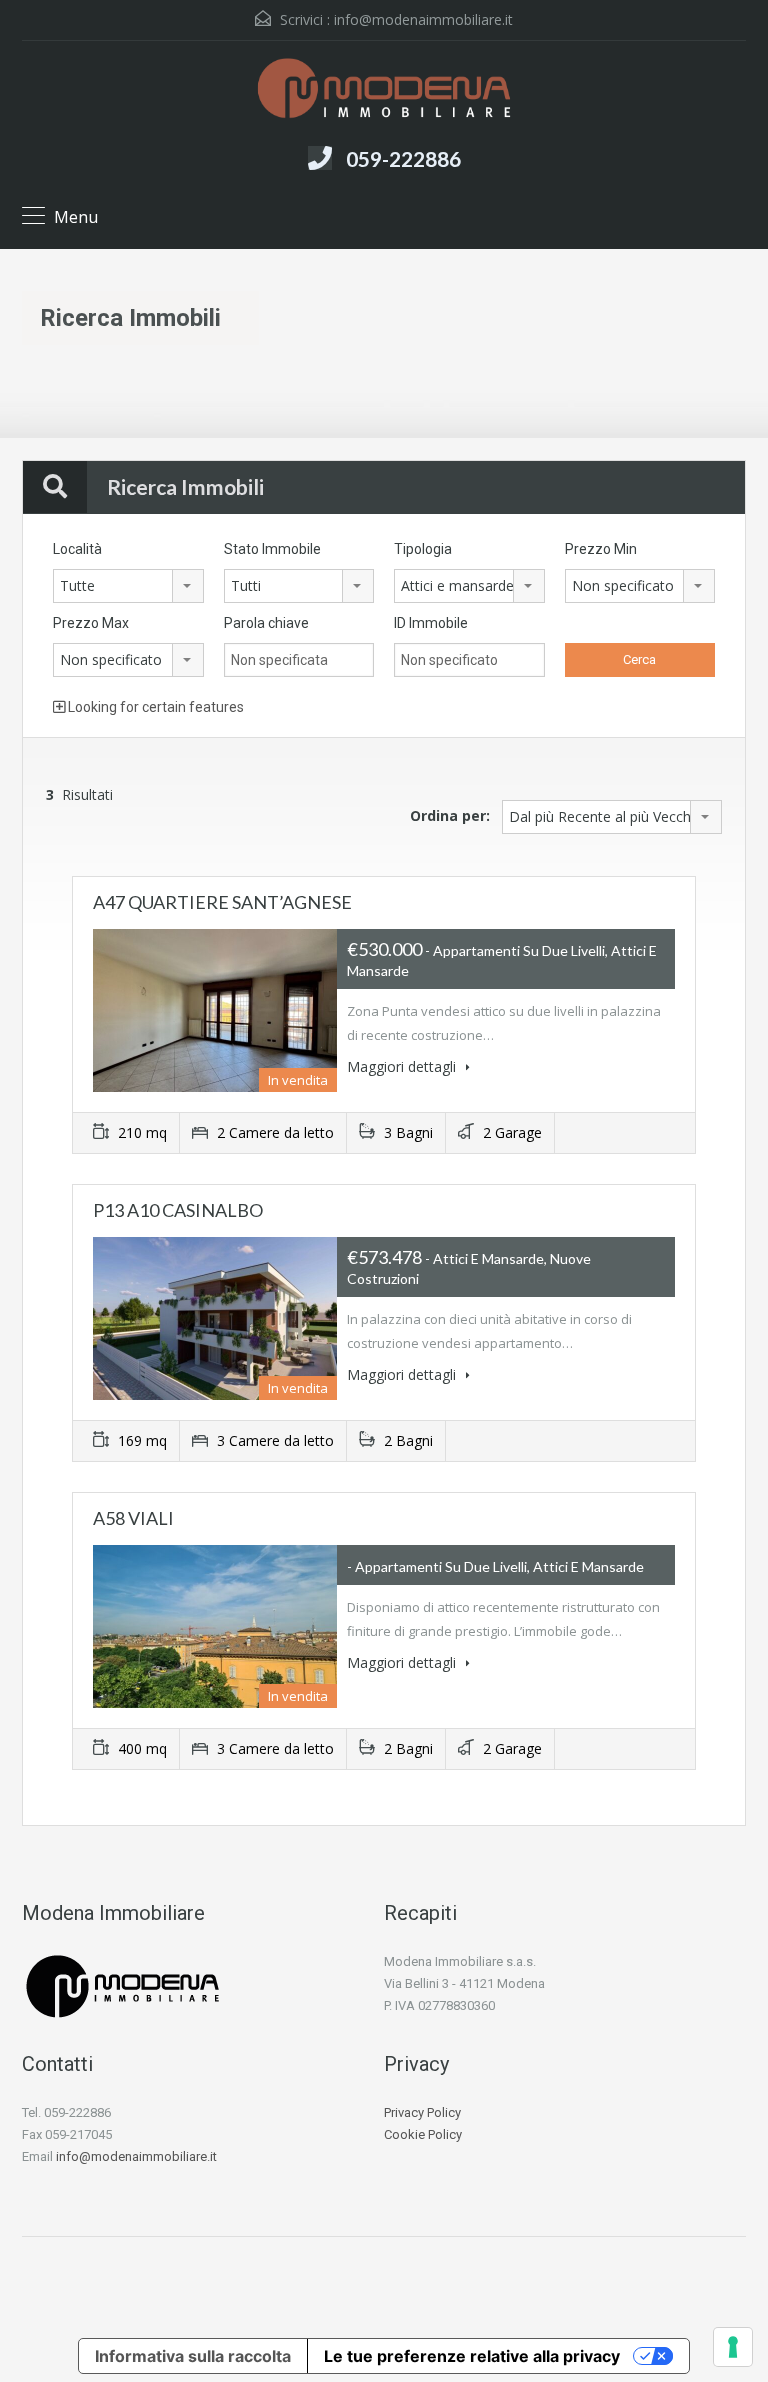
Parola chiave (266, 623)
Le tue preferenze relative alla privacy (472, 2356)
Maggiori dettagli (403, 1066)
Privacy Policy (422, 2112)
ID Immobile (431, 623)
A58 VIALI (133, 1518)
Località (77, 549)
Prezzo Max (91, 623)
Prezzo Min (601, 549)
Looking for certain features (154, 707)
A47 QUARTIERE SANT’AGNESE (222, 902)
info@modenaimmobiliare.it (423, 19)
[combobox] (128, 586)
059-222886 (403, 158)
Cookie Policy (423, 2134)
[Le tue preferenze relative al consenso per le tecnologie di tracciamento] (733, 2347)
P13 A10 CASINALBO (178, 1210)
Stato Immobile (272, 549)
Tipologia (423, 549)
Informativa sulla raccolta (193, 2356)
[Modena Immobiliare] (384, 91)
